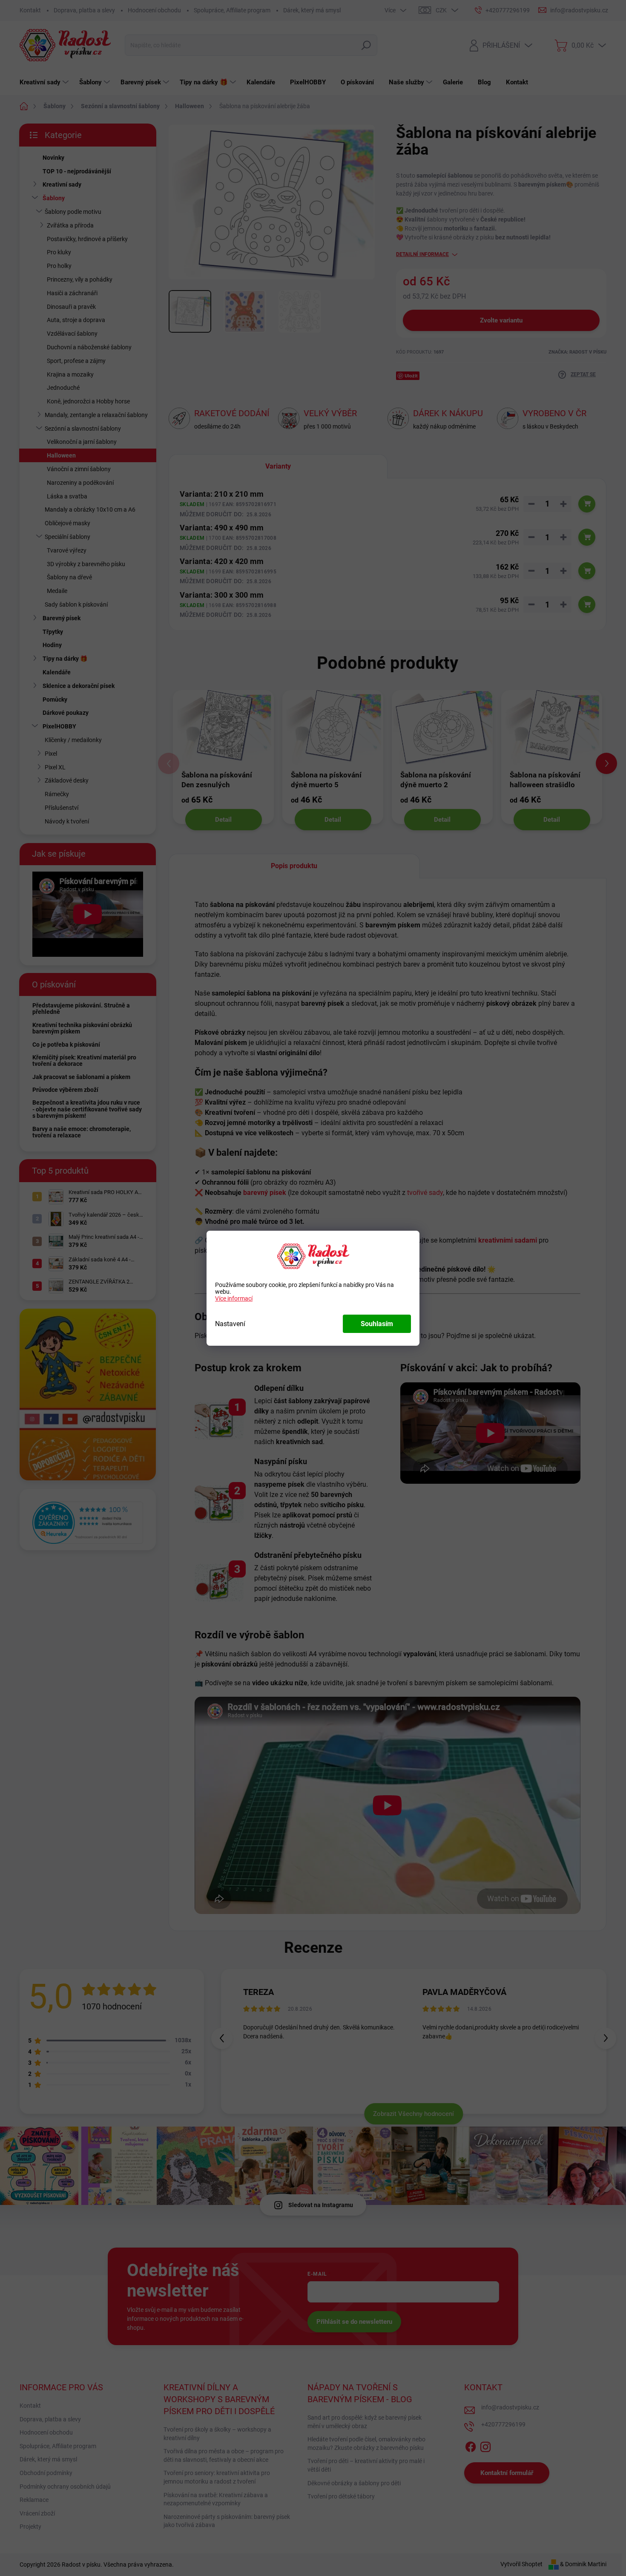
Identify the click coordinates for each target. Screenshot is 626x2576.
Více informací (234, 1298)
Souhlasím (377, 1324)
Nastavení (230, 1324)
